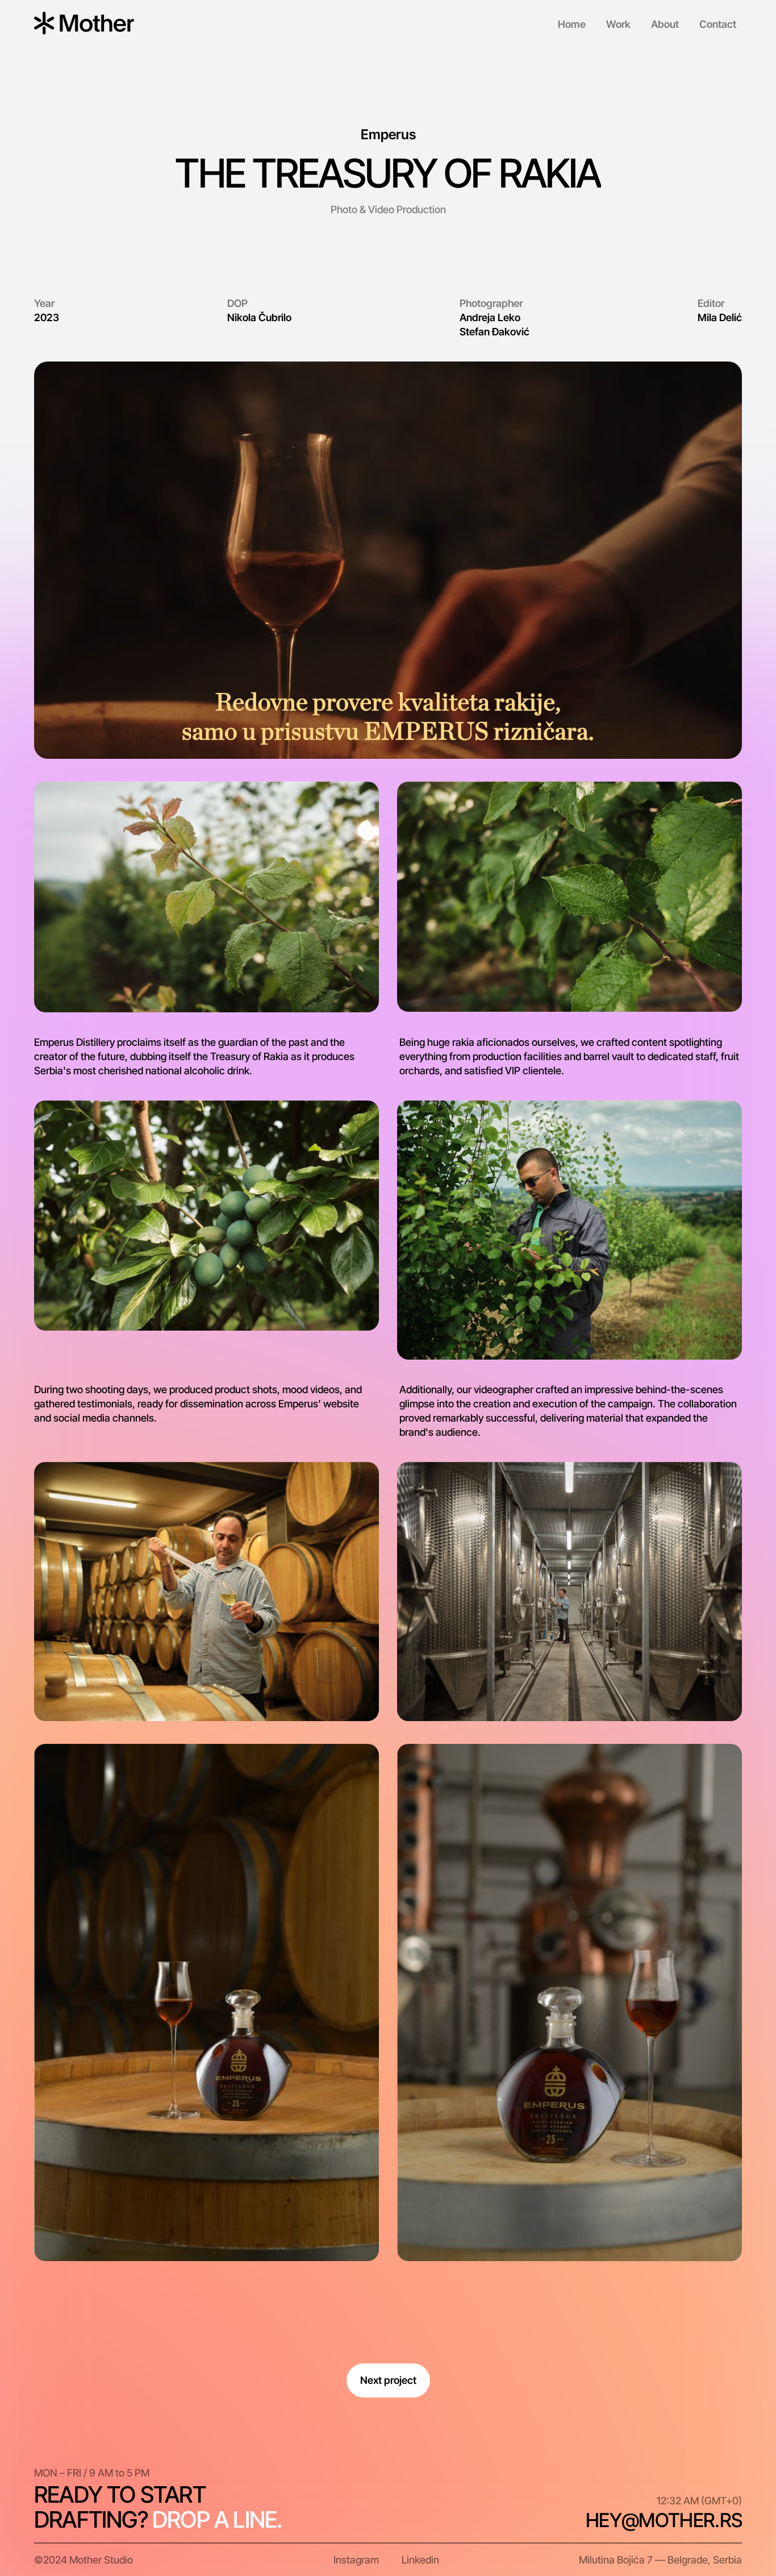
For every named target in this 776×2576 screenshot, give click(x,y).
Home (572, 24)
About (665, 24)
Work (618, 24)
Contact (718, 24)
